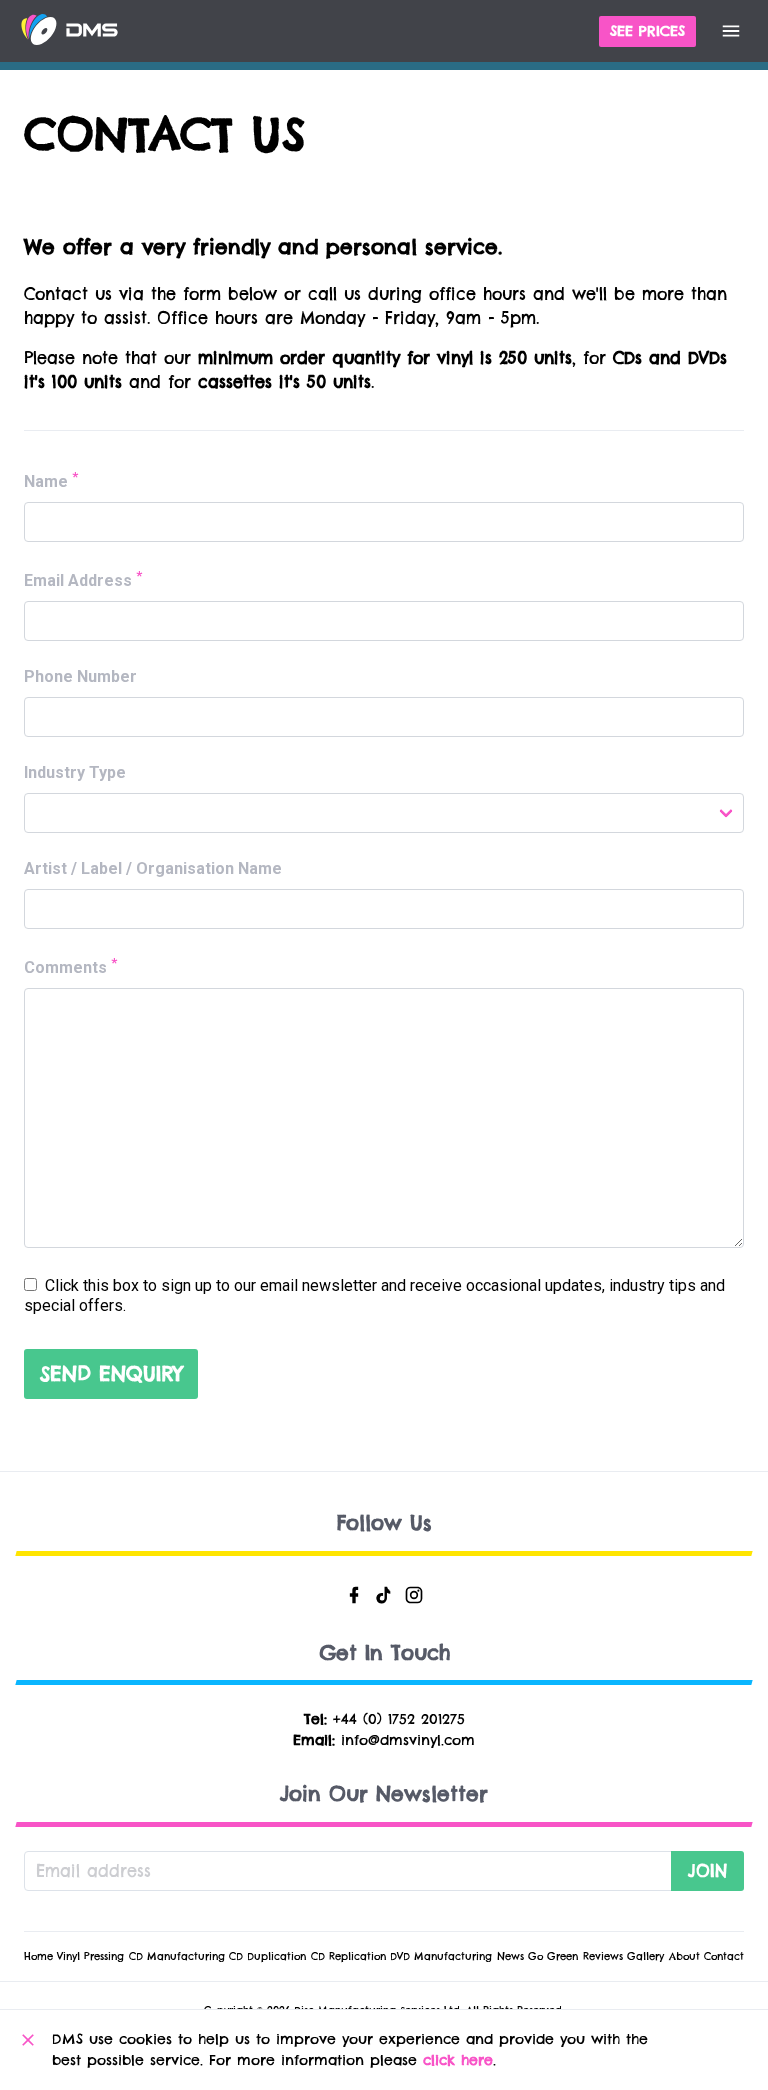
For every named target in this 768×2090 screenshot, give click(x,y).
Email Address (83, 579)
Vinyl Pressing (90, 1956)
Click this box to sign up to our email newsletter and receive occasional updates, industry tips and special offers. (374, 1295)
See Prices (647, 31)
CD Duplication (267, 1956)
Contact (724, 1956)
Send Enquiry (111, 1373)
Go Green (553, 1956)
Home (38, 1956)
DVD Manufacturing (441, 1956)
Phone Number (80, 676)
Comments (70, 966)
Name (51, 480)
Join (707, 1871)
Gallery (645, 1956)
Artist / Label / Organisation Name (153, 868)
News (510, 1956)
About (684, 1956)
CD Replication (348, 1956)
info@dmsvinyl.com (408, 1740)
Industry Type (75, 772)
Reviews (603, 1956)
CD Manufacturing (177, 1956)
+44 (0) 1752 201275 (399, 1719)
